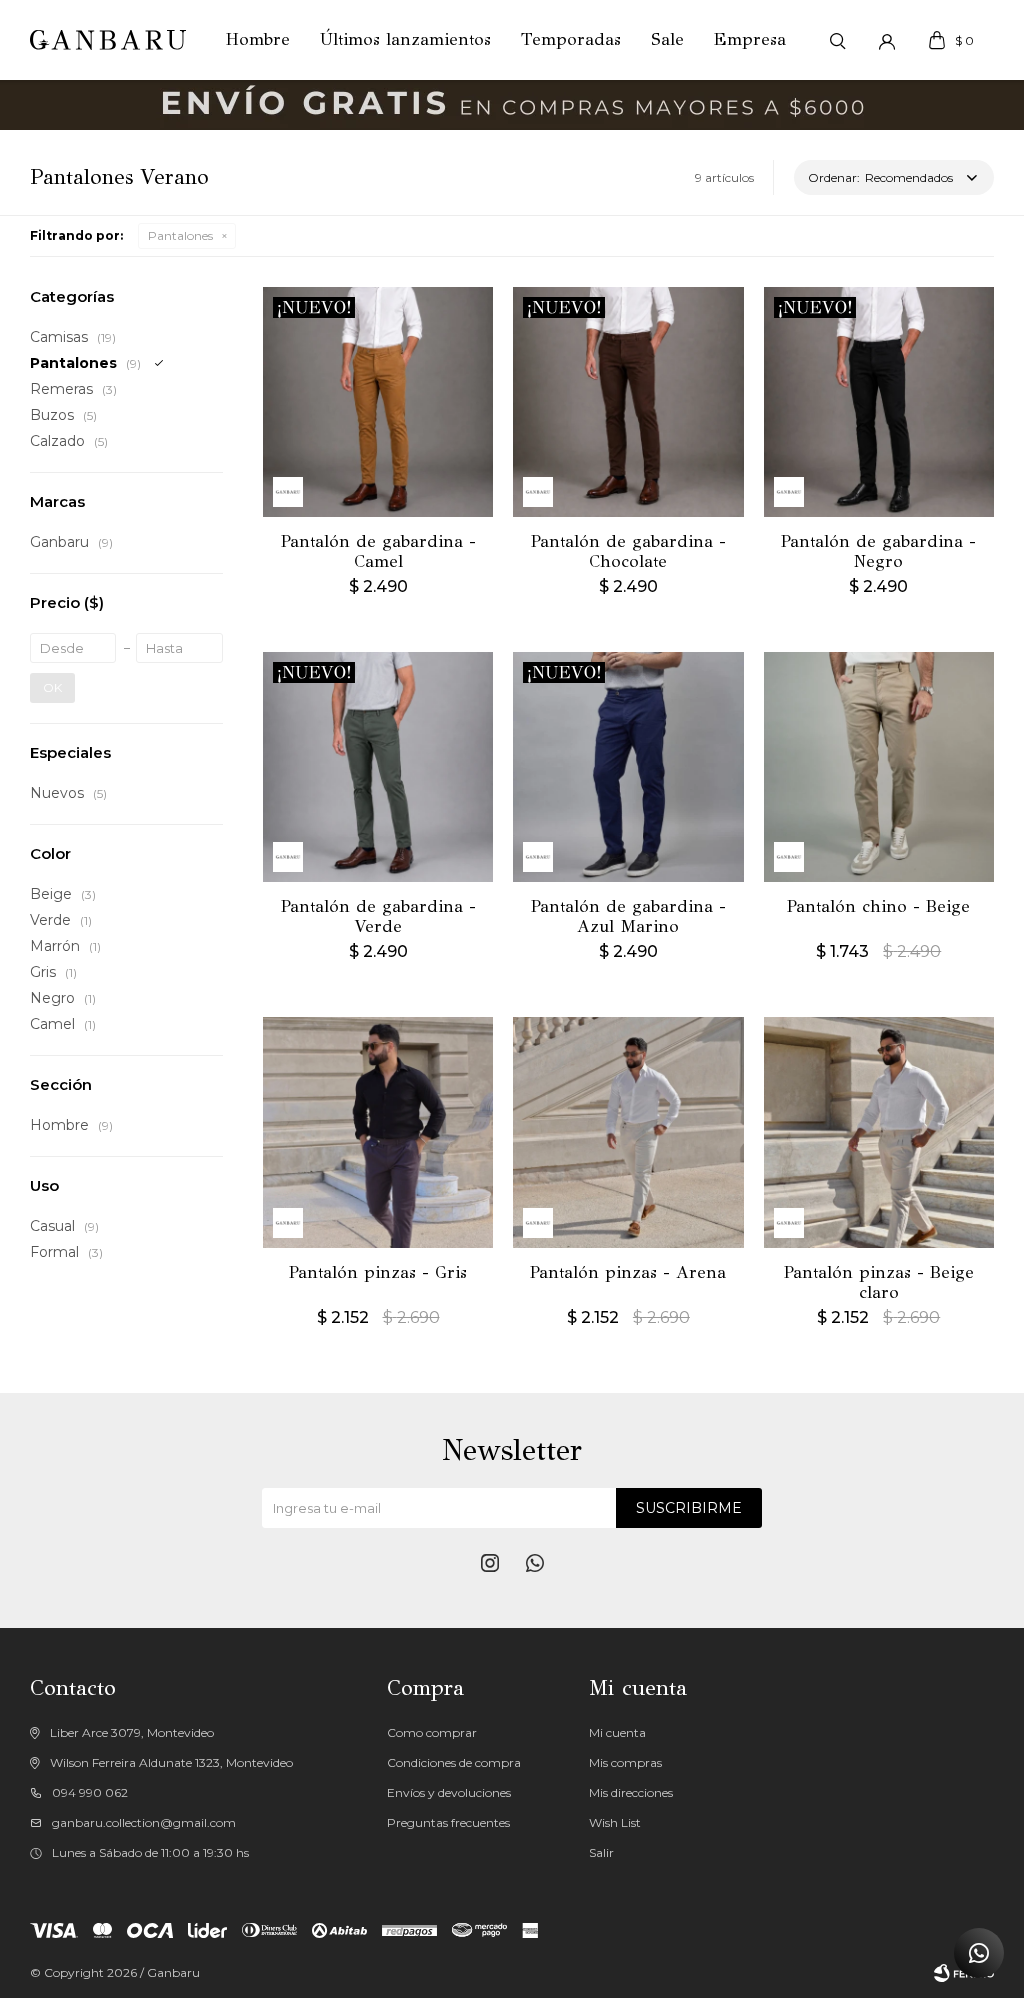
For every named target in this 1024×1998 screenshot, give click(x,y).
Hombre (258, 39)
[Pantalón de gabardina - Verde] (378, 767)
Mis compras (625, 1762)
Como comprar (432, 1732)
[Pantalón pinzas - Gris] (378, 1132)
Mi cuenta (617, 1732)
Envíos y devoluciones (449, 1792)
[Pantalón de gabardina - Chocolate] (628, 402)
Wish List (615, 1822)
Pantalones (180, 235)
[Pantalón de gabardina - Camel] (378, 402)
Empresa (750, 39)
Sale (667, 39)
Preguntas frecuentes (448, 1822)
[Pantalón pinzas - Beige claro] (879, 1132)
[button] (837, 40)
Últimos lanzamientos (405, 39)
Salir (601, 1852)
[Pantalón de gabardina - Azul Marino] (628, 767)
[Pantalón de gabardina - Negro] (879, 402)
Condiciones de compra (454, 1762)
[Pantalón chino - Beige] (879, 767)
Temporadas (571, 39)
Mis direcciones (631, 1792)
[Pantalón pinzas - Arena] (628, 1132)
